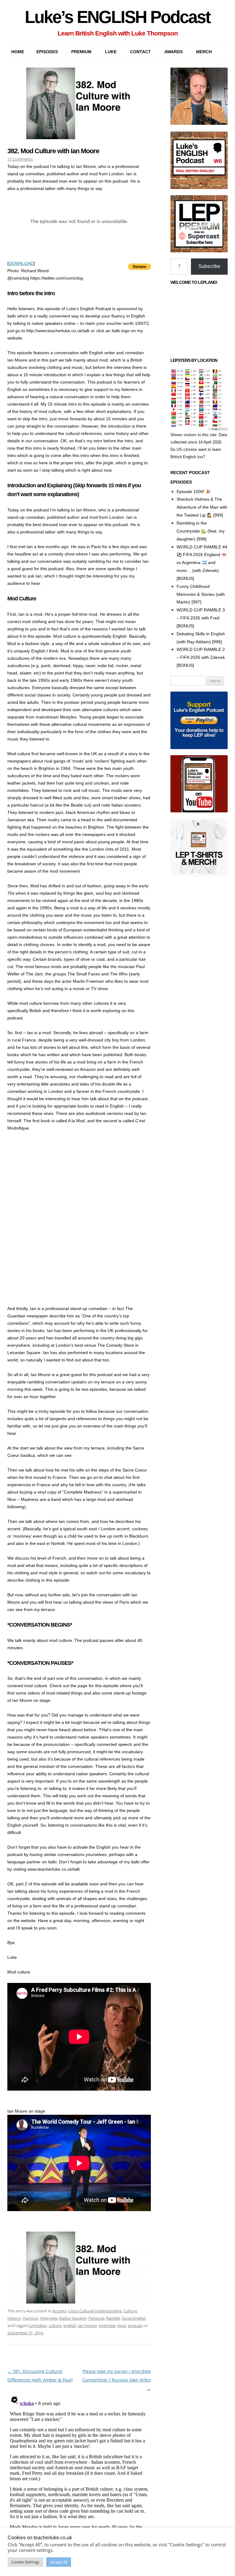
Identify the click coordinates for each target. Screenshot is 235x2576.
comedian (38, 2325)
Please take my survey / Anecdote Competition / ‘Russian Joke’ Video (117, 2380)
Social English (134, 2318)
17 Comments (20, 159)
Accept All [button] (59, 2562)
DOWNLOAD (21, 263)
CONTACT (140, 52)
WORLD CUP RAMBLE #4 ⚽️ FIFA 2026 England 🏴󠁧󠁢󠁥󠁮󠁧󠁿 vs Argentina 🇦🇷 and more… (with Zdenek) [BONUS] (202, 563)
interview (107, 2325)
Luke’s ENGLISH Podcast (117, 17)
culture (55, 2325)
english (70, 2325)
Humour (30, 2318)
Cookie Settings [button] (25, 2562)
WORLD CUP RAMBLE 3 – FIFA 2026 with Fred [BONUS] (201, 618)
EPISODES (47, 52)
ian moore (87, 2325)
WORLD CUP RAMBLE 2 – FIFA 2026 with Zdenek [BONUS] (201, 657)
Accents (59, 2311)
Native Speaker (73, 2318)
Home (18, 52)
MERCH (204, 52)
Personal (96, 2318)
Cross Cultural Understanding (95, 2311)
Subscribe (209, 266)
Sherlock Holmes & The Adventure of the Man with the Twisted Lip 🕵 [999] (202, 507)
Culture (130, 2311)
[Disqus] (79, 2469)
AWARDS (173, 52)
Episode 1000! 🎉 (194, 492)
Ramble (113, 2318)
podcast (135, 2325)
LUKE (111, 52)
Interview (49, 2318)
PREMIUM (81, 52)
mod (121, 2325)
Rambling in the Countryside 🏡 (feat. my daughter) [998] (201, 531)
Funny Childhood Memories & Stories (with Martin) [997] (201, 594)
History (14, 2318)
